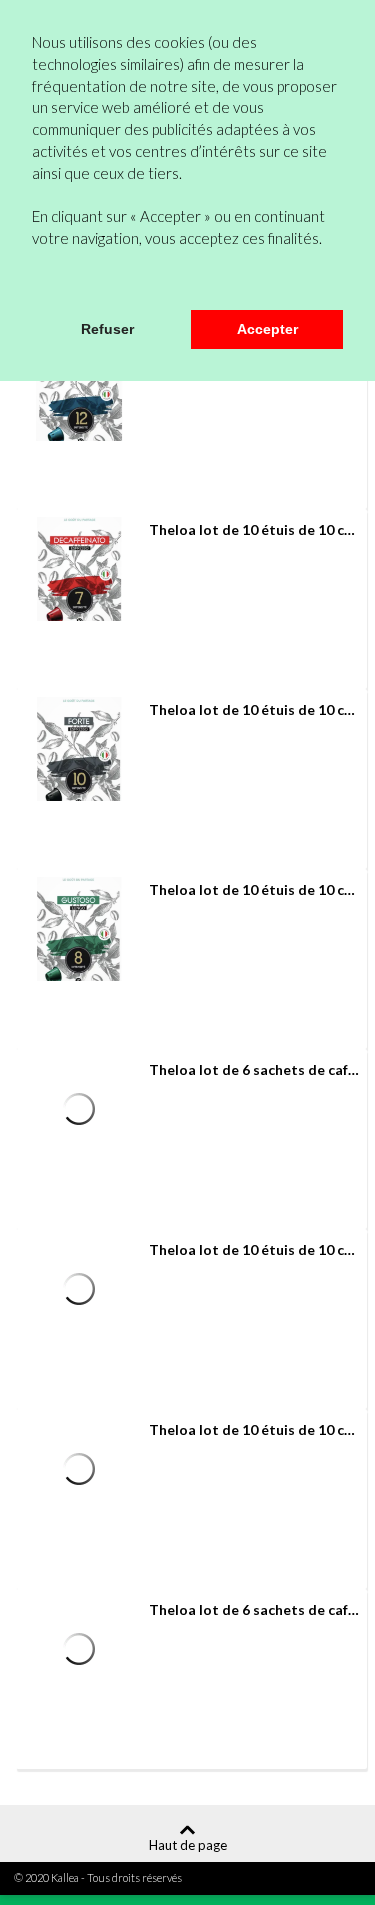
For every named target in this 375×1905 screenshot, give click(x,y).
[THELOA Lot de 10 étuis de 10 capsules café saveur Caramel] (79, 1289)
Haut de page (188, 1844)
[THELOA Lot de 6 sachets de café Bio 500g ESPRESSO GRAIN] (79, 1649)
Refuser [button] (107, 329)
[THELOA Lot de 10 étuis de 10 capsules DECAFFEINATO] (79, 569)
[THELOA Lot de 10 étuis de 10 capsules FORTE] (79, 749)
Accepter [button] (267, 329)
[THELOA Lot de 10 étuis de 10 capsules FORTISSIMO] (79, 389)
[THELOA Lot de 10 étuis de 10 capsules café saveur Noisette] (79, 1469)
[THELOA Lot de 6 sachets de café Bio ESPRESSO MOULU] (79, 1109)
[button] (35, 283)
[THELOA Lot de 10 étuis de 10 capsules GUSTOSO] (79, 929)
